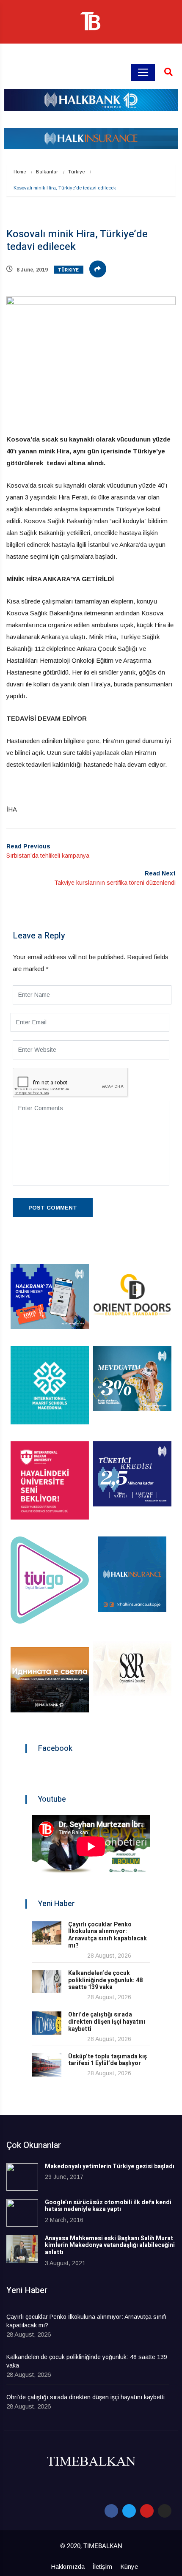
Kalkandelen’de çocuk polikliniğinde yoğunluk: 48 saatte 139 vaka (105, 1980)
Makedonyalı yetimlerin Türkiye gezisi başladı (110, 2166)
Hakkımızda (68, 2566)
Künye (129, 2566)
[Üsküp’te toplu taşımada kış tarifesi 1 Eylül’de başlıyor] (47, 2065)
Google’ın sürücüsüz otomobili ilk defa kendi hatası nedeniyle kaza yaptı (108, 2206)
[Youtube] (147, 2511)
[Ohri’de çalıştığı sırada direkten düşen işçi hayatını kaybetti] (47, 2023)
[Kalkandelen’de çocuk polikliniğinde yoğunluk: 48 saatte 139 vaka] (47, 1982)
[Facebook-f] (111, 2511)
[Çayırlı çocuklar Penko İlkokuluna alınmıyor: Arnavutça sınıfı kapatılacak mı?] (47, 1933)
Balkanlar (47, 172)
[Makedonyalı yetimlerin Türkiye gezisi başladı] (22, 2177)
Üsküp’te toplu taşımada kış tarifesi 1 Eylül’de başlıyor (108, 2060)
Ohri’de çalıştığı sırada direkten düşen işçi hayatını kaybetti (107, 2022)
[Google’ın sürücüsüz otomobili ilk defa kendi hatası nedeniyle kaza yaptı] (22, 2213)
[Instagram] (165, 2511)
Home (20, 172)
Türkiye (76, 172)
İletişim (102, 2566)
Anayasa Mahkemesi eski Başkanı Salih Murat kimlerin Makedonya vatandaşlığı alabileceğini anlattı (110, 2245)
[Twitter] (129, 2511)
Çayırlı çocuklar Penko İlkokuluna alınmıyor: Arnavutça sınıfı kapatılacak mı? (108, 1935)
